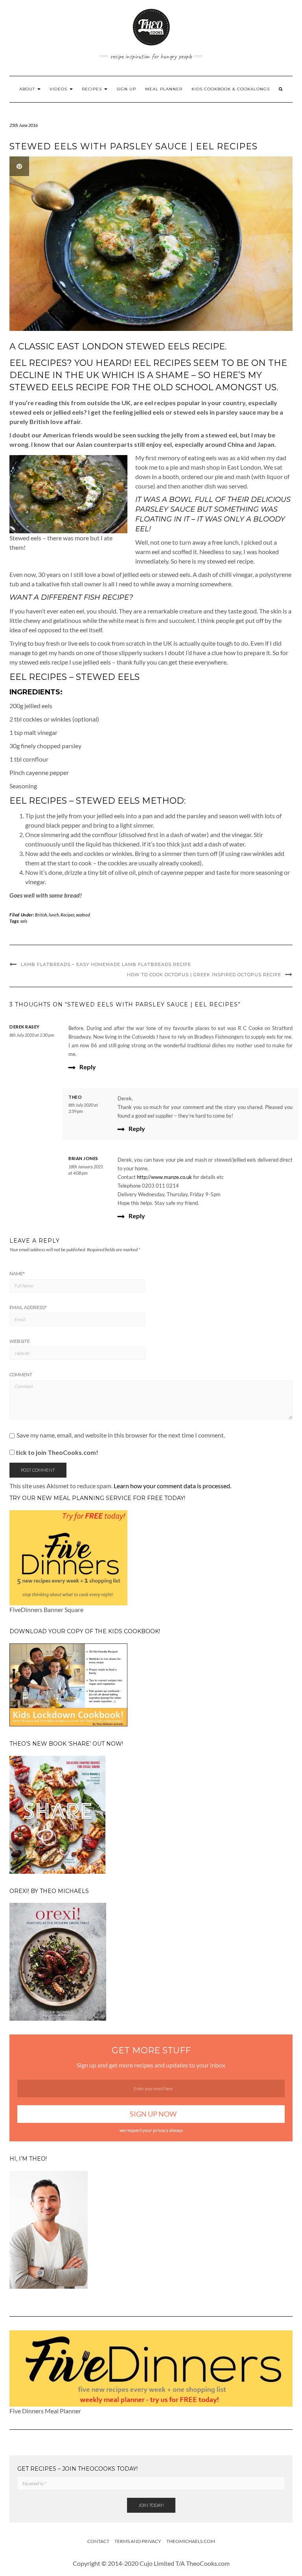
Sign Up (126, 89)
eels (24, 921)
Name (17, 1274)
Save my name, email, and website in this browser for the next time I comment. (121, 1435)
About (28, 89)
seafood (83, 915)
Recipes (93, 89)
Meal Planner (164, 89)
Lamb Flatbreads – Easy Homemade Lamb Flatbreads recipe (106, 964)
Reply (88, 1067)
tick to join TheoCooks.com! (56, 1452)
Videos (59, 89)
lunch (54, 915)
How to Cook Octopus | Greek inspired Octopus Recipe (204, 975)
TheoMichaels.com (191, 2541)
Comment (21, 1375)
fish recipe (106, 597)
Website (20, 1341)
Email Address (28, 1307)
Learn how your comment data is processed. (172, 1486)
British (41, 915)
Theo (75, 1097)
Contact (98, 2541)
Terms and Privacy (138, 2541)
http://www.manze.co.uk (164, 1177)
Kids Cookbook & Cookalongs (231, 89)
